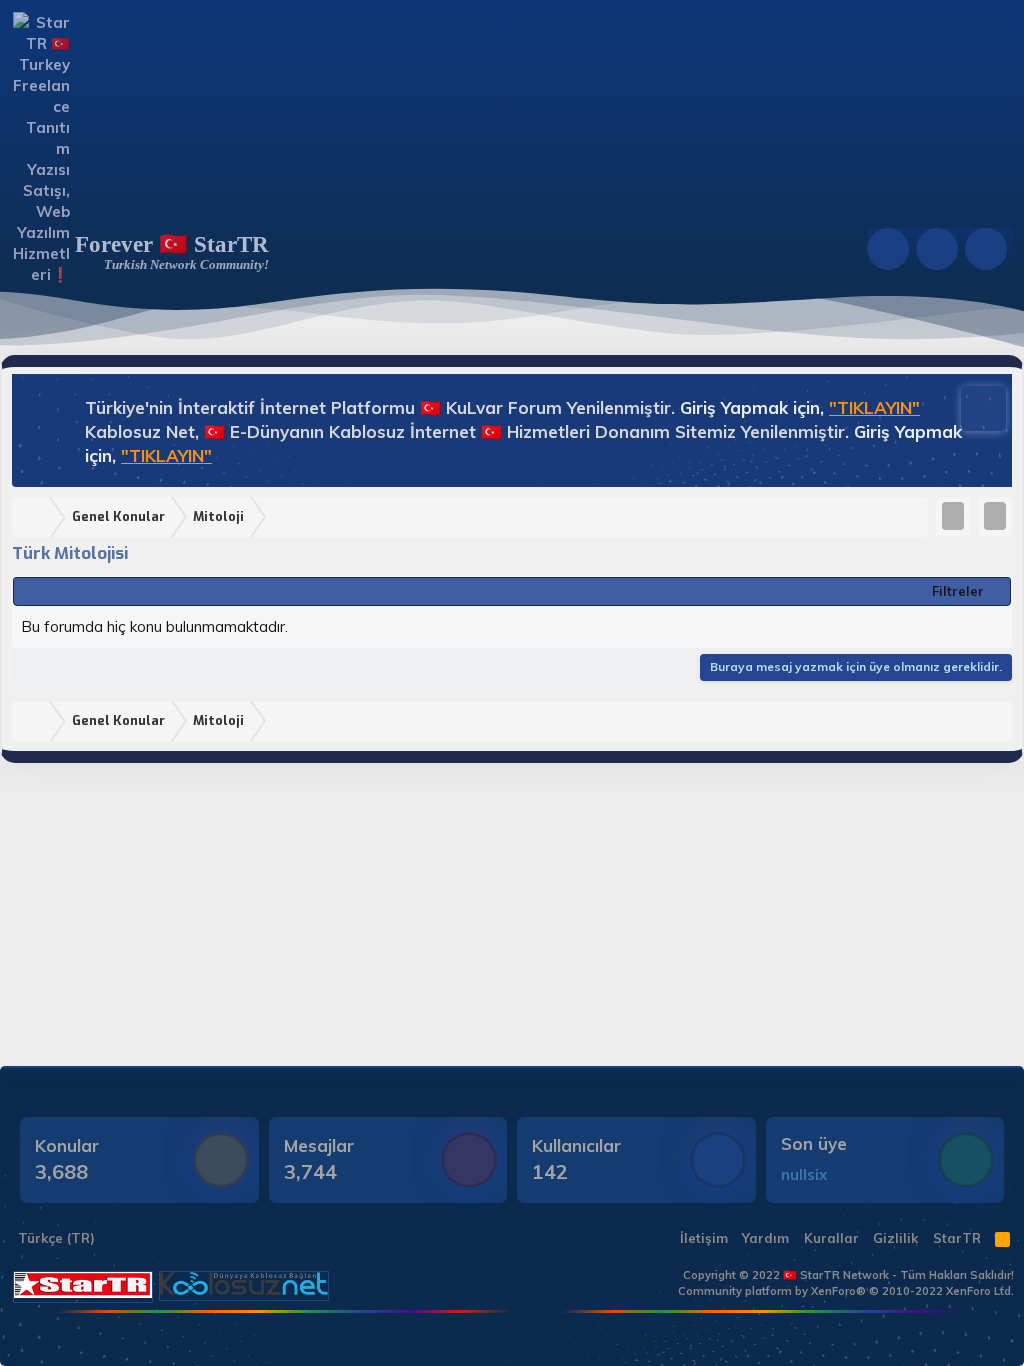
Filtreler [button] (958, 591)
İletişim (704, 1238)
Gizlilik (895, 1238)
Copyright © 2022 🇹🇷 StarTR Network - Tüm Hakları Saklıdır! (848, 1275)
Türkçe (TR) (54, 1238)
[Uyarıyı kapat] (974, 406)
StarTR (957, 1238)
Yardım (765, 1238)
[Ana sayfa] (35, 517)
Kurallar (831, 1238)
